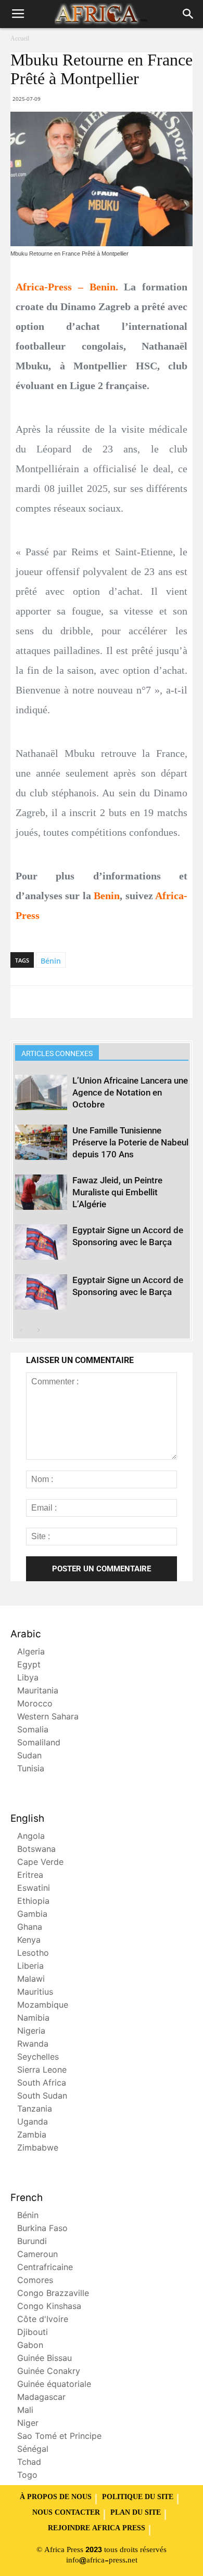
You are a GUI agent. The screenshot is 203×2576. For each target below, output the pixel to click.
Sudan (29, 1757)
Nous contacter (66, 2513)
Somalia (33, 1731)
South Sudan (42, 2097)
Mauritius (35, 1993)
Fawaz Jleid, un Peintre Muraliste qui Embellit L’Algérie (117, 1192)
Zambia (32, 2136)
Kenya (29, 1941)
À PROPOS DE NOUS (56, 2498)
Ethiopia (33, 1902)
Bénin (51, 961)
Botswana (36, 1850)
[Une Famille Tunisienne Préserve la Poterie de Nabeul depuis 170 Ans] (41, 1143)
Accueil (20, 39)
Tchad (29, 2463)
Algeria (31, 1653)
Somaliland (39, 1744)
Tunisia (31, 1770)
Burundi (32, 2242)
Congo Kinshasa (49, 2307)
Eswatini (34, 1889)
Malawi (31, 1980)
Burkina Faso (42, 2229)
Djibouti (33, 2333)
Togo (27, 2476)
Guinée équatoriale (54, 2385)
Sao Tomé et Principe (59, 2437)
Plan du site (136, 2513)
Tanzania (35, 2110)
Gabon (30, 2346)
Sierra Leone (42, 2071)
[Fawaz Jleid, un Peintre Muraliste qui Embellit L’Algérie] (41, 1192)
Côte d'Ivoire (43, 2320)
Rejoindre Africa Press (97, 2529)
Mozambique (43, 2006)
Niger (28, 2424)
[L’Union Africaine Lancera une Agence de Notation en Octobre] (41, 1093)
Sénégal (33, 2450)
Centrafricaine (45, 2268)
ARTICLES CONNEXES (57, 1053)
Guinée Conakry (49, 2372)
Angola (31, 1837)
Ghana (30, 1928)
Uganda (33, 2123)
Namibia (33, 2019)
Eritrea (30, 1876)
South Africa (42, 2084)
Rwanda (33, 2045)
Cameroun (37, 2255)
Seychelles (38, 2058)
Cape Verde (40, 1863)
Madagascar (41, 2398)
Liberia (30, 1967)
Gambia (32, 1915)
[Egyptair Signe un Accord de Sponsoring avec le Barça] (41, 1242)
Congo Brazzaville (53, 2294)
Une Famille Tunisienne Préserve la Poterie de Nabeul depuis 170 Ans (130, 1142)
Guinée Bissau (45, 2359)
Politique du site (138, 2498)
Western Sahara (48, 1718)
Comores (35, 2281)
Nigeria (31, 2032)
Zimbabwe (38, 2149)
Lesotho (33, 1954)
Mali (25, 2411)
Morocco (35, 1705)
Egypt (29, 1666)
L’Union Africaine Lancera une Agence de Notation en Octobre (130, 1092)
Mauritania (38, 1692)
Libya (28, 1679)
